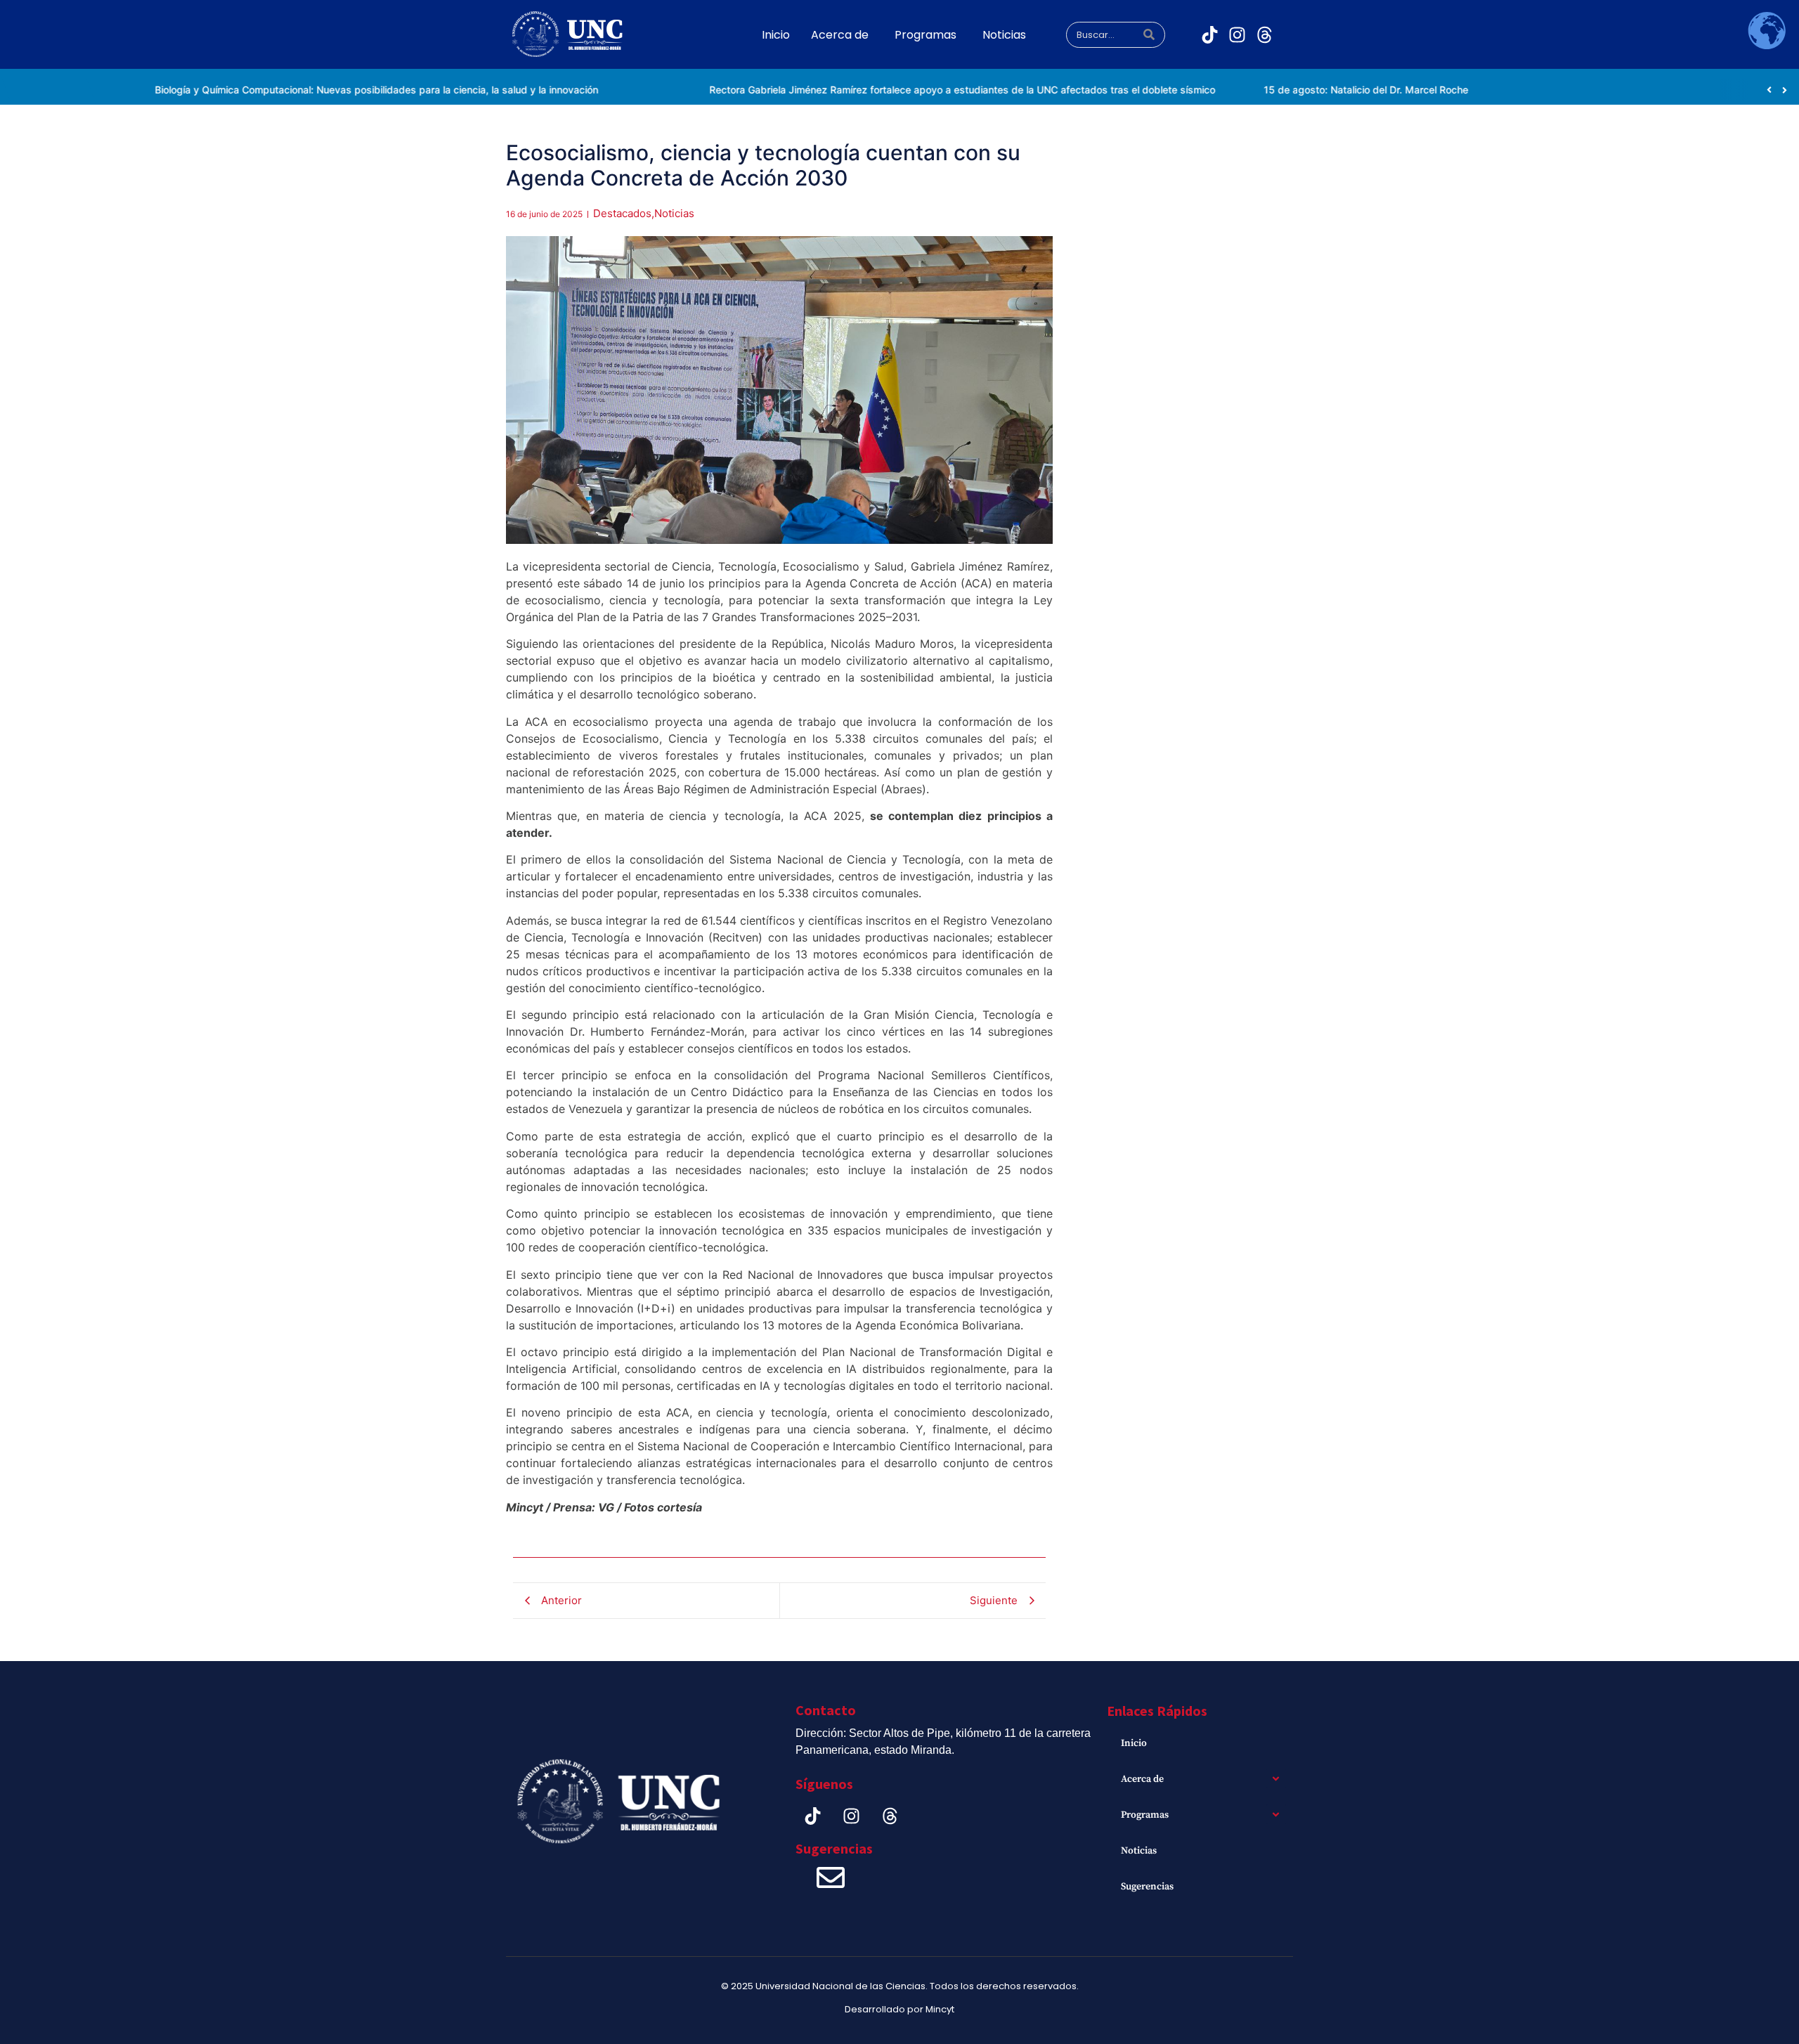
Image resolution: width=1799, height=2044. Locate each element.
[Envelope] (831, 1877)
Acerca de (1142, 1779)
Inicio (1134, 1743)
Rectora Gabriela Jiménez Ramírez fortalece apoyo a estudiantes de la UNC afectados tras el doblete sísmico (922, 90)
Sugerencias (1147, 1887)
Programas (1145, 1815)
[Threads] (1265, 35)
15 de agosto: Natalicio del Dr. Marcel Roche (1324, 90)
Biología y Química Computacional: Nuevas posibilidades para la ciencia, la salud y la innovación (335, 90)
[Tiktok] (1210, 35)
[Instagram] (1238, 35)
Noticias (1139, 1851)
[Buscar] (1149, 35)
